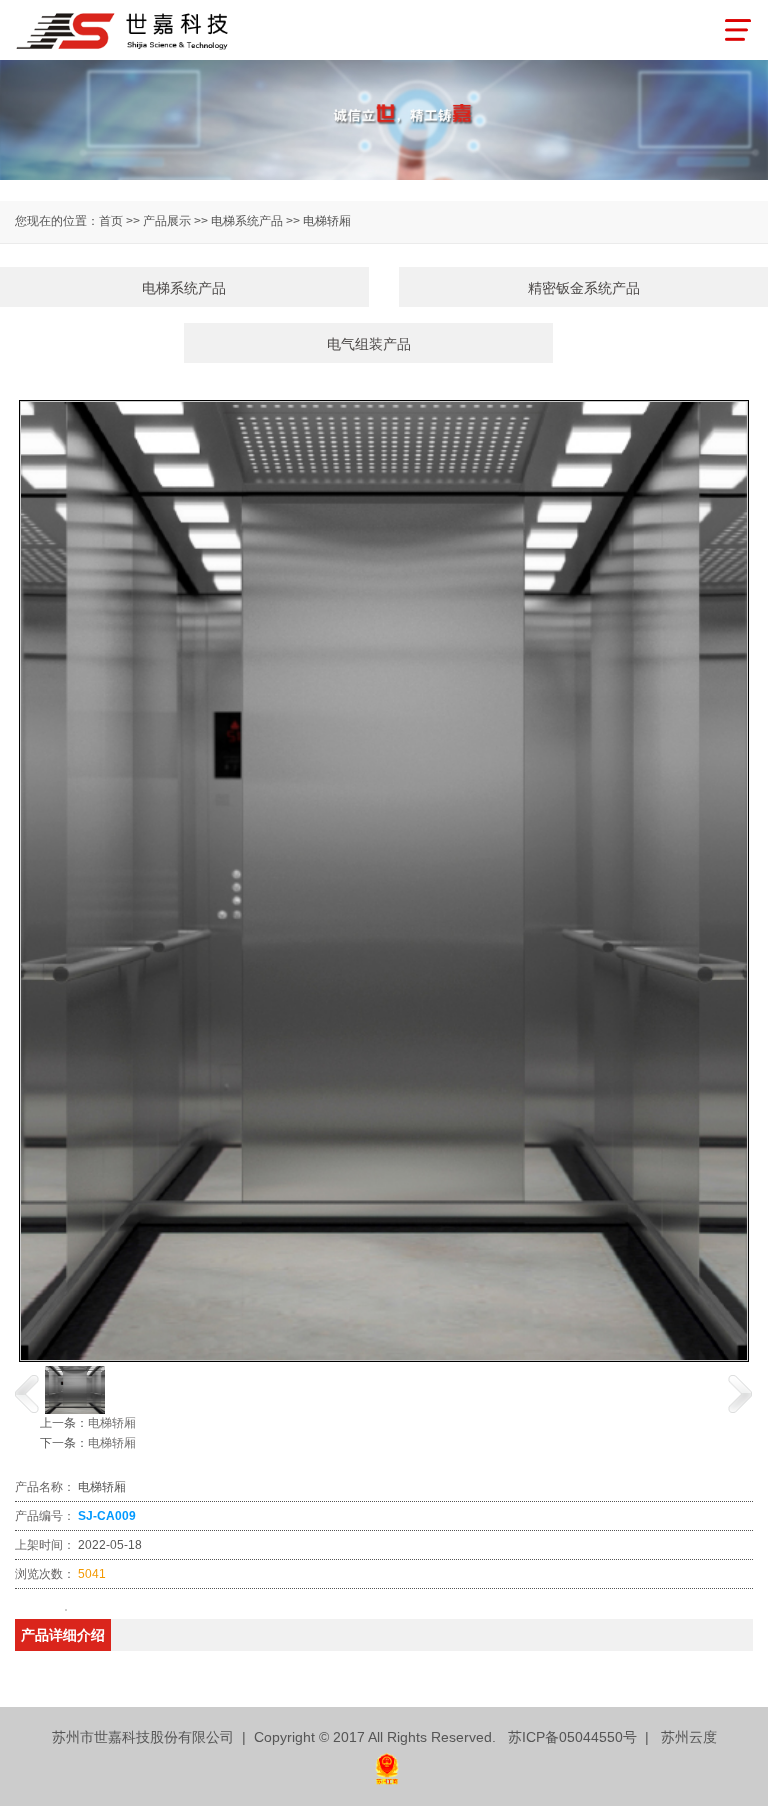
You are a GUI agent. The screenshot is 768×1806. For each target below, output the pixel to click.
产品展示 (167, 221)
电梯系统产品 (184, 288)
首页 (111, 221)
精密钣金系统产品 (584, 288)
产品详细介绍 (63, 1635)
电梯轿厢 (112, 1423)
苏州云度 (689, 1737)
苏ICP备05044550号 (572, 1737)
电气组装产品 (369, 344)
